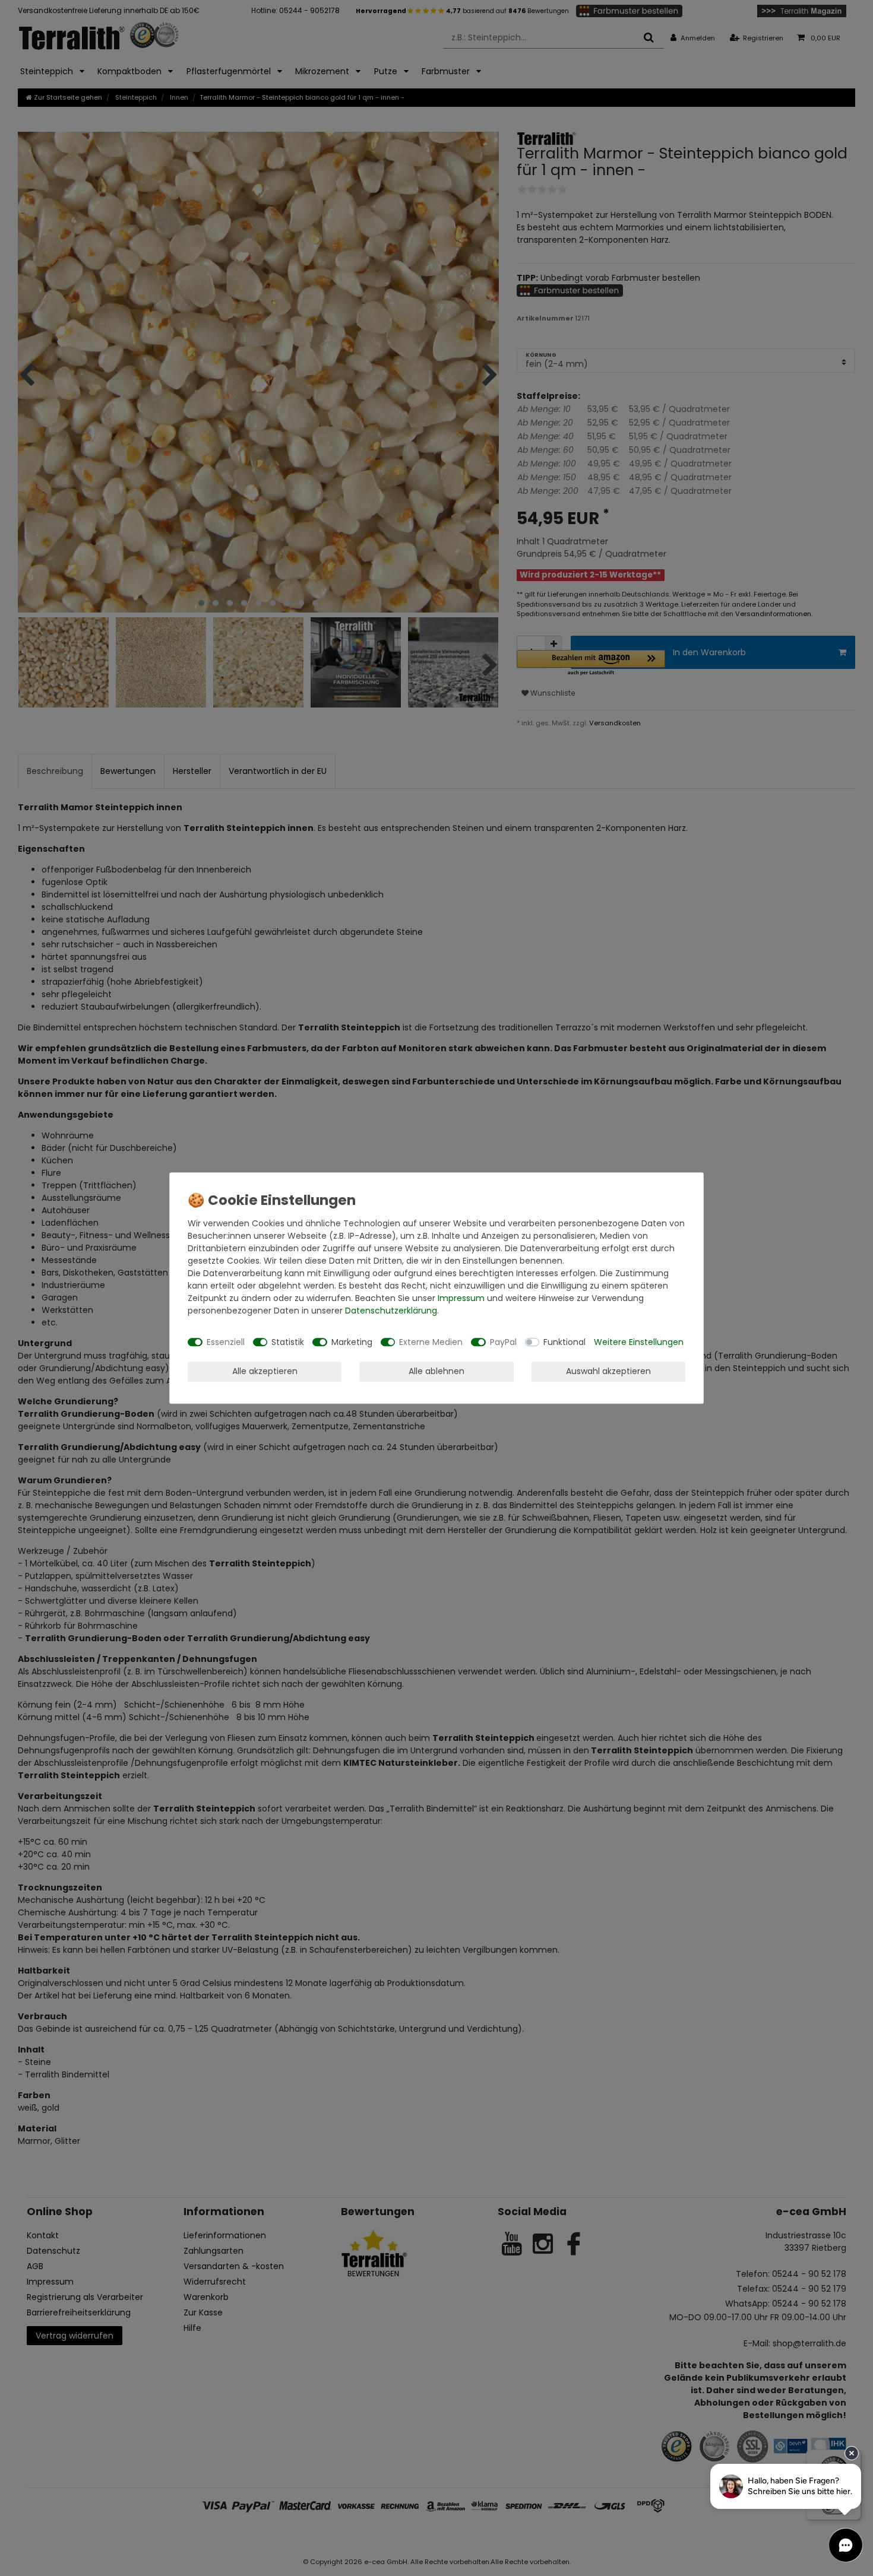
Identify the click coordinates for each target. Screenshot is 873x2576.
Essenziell (226, 1342)
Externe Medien (431, 1342)
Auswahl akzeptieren (608, 1371)
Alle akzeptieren (265, 1371)
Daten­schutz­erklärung (391, 1311)
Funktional (564, 1342)
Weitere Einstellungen (639, 1342)
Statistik (288, 1342)
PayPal (503, 1342)
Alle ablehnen (436, 1371)
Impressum (461, 1298)
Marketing (352, 1342)
